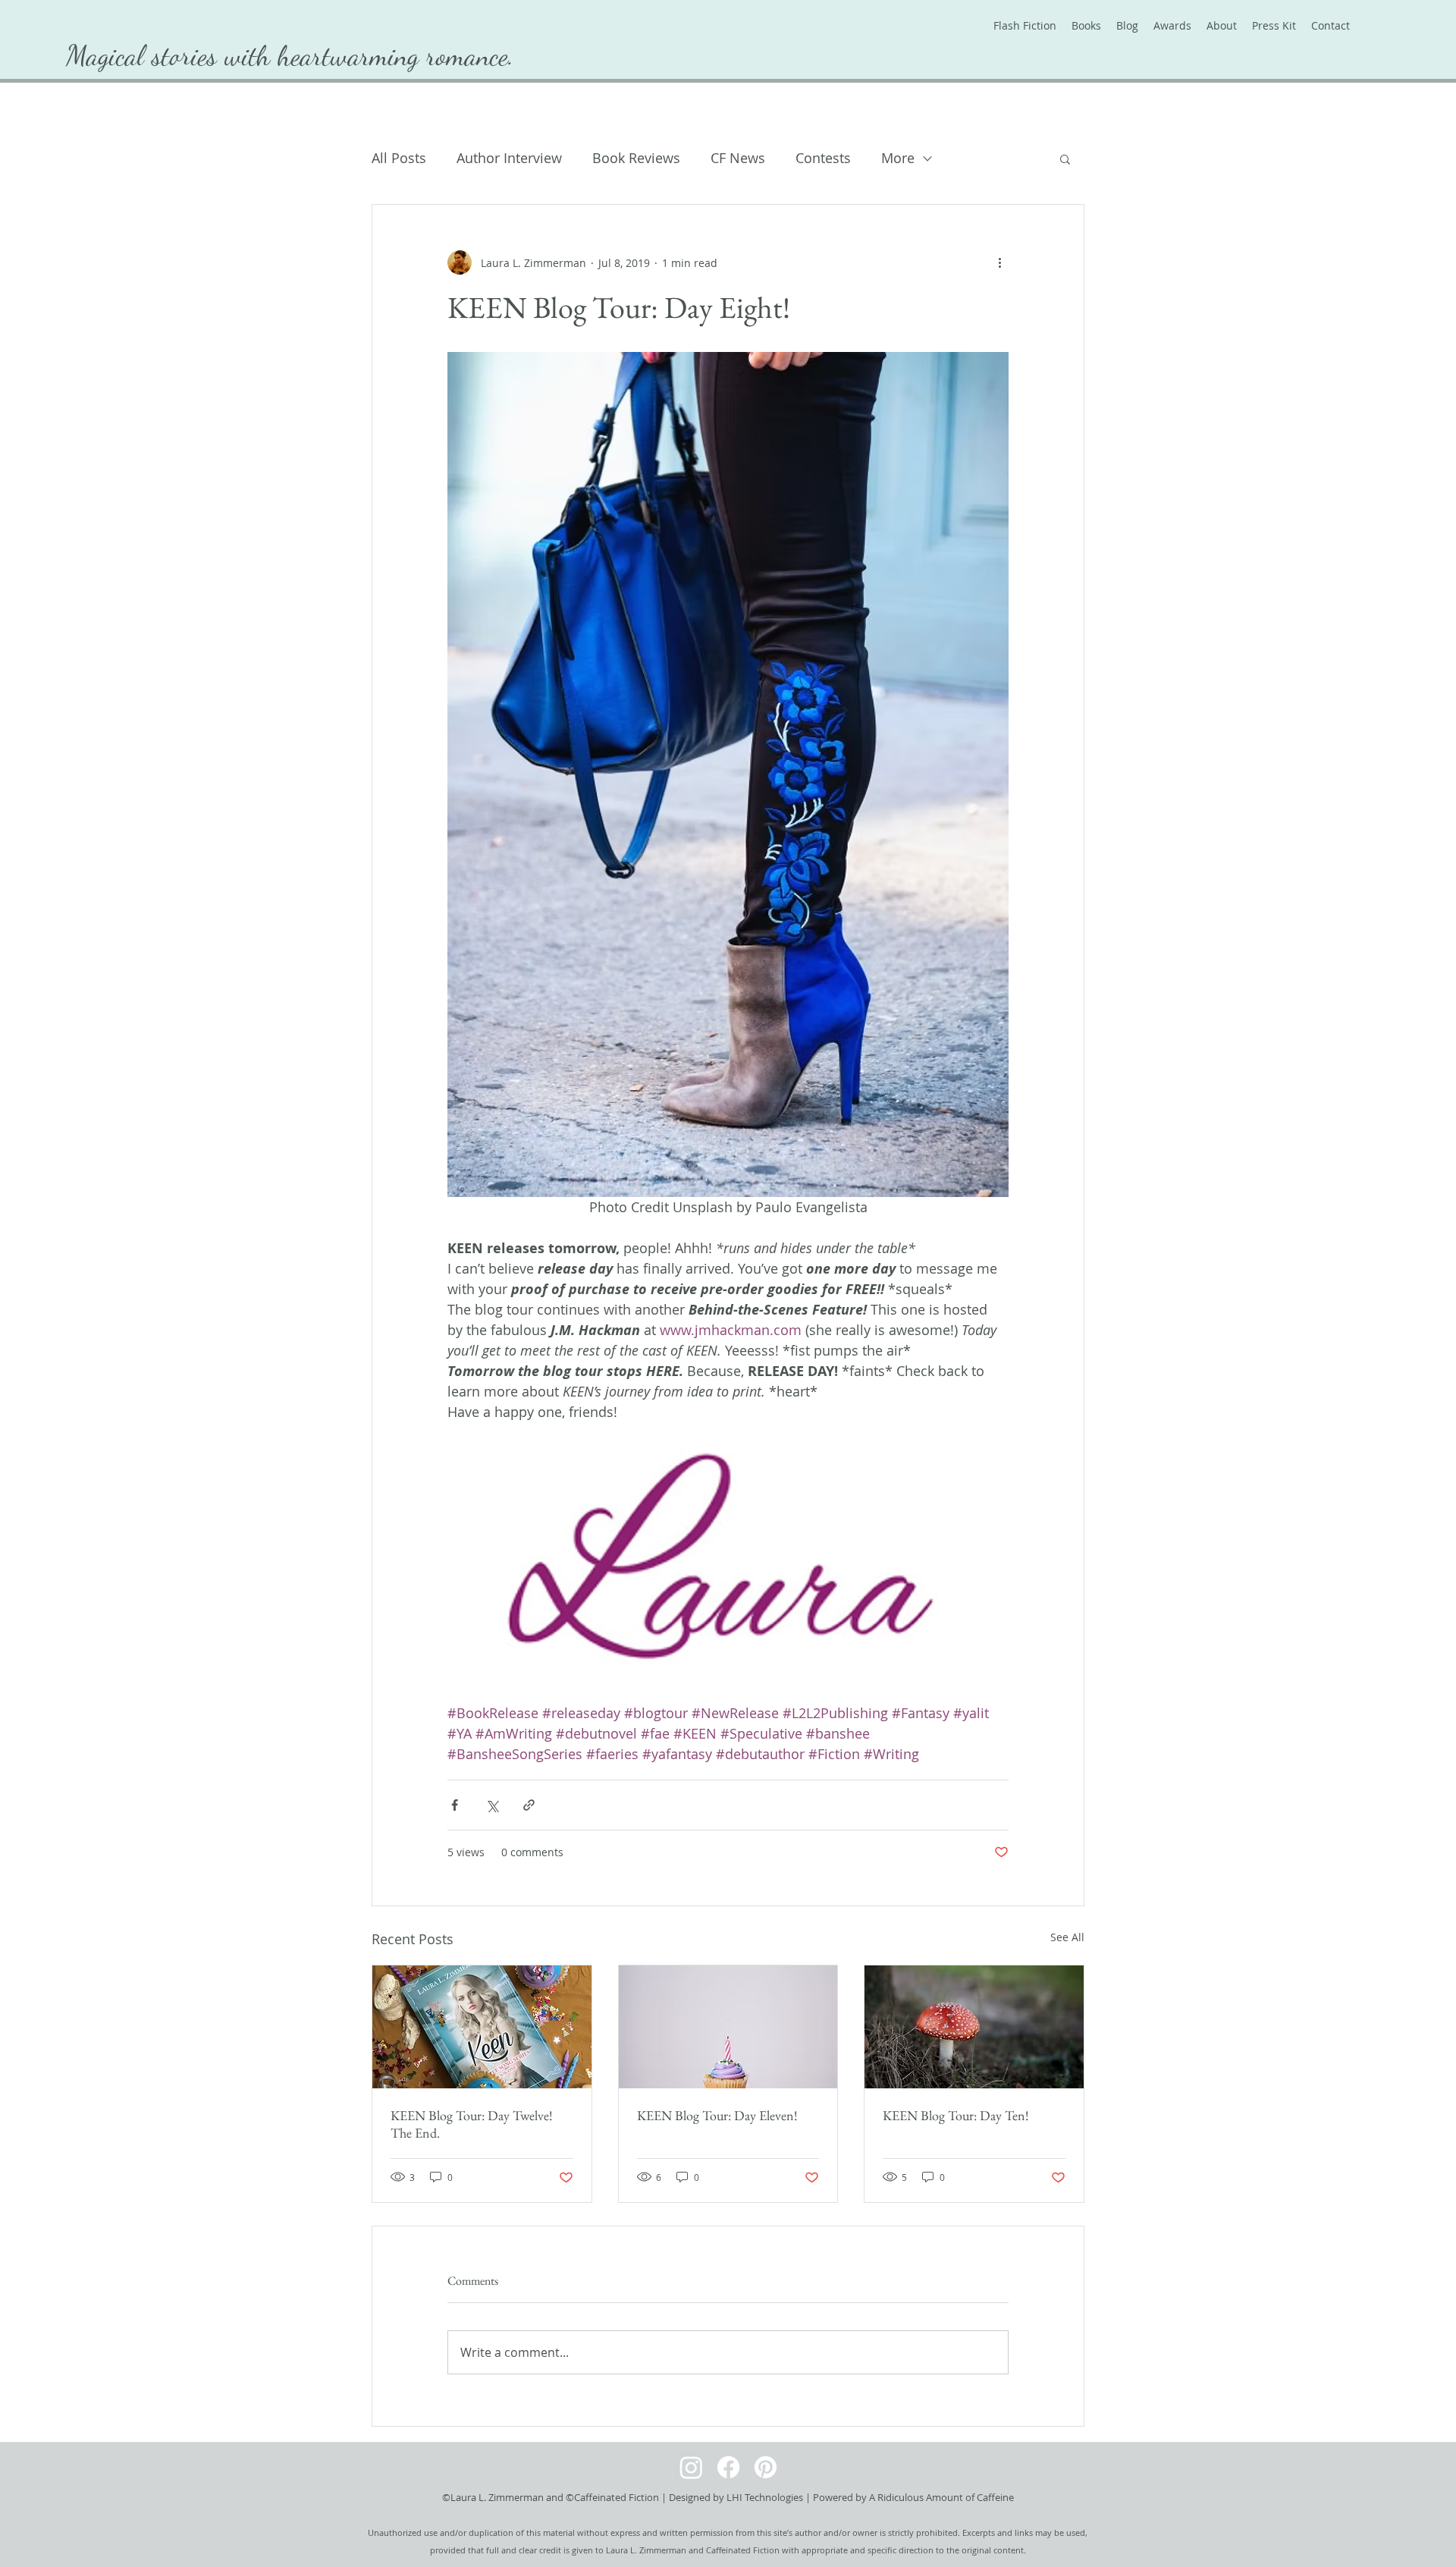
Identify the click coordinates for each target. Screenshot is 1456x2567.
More (898, 158)
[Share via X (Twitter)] (492, 1805)
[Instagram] (691, 2467)
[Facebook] (728, 2467)
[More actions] (999, 262)
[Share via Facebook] (455, 1805)
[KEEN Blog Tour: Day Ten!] (974, 2027)
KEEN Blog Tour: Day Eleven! (717, 2115)
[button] (1065, 159)
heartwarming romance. (396, 55)
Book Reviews (636, 158)
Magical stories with (172, 55)
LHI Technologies (765, 2497)
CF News (738, 158)
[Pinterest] (766, 2467)
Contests (823, 158)
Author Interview (509, 158)
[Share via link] (529, 1805)
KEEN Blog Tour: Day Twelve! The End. (472, 2124)
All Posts (399, 158)
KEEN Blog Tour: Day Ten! (956, 2115)
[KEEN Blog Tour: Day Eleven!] (728, 2027)
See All (1067, 1937)
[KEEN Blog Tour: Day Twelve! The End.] (482, 2027)
